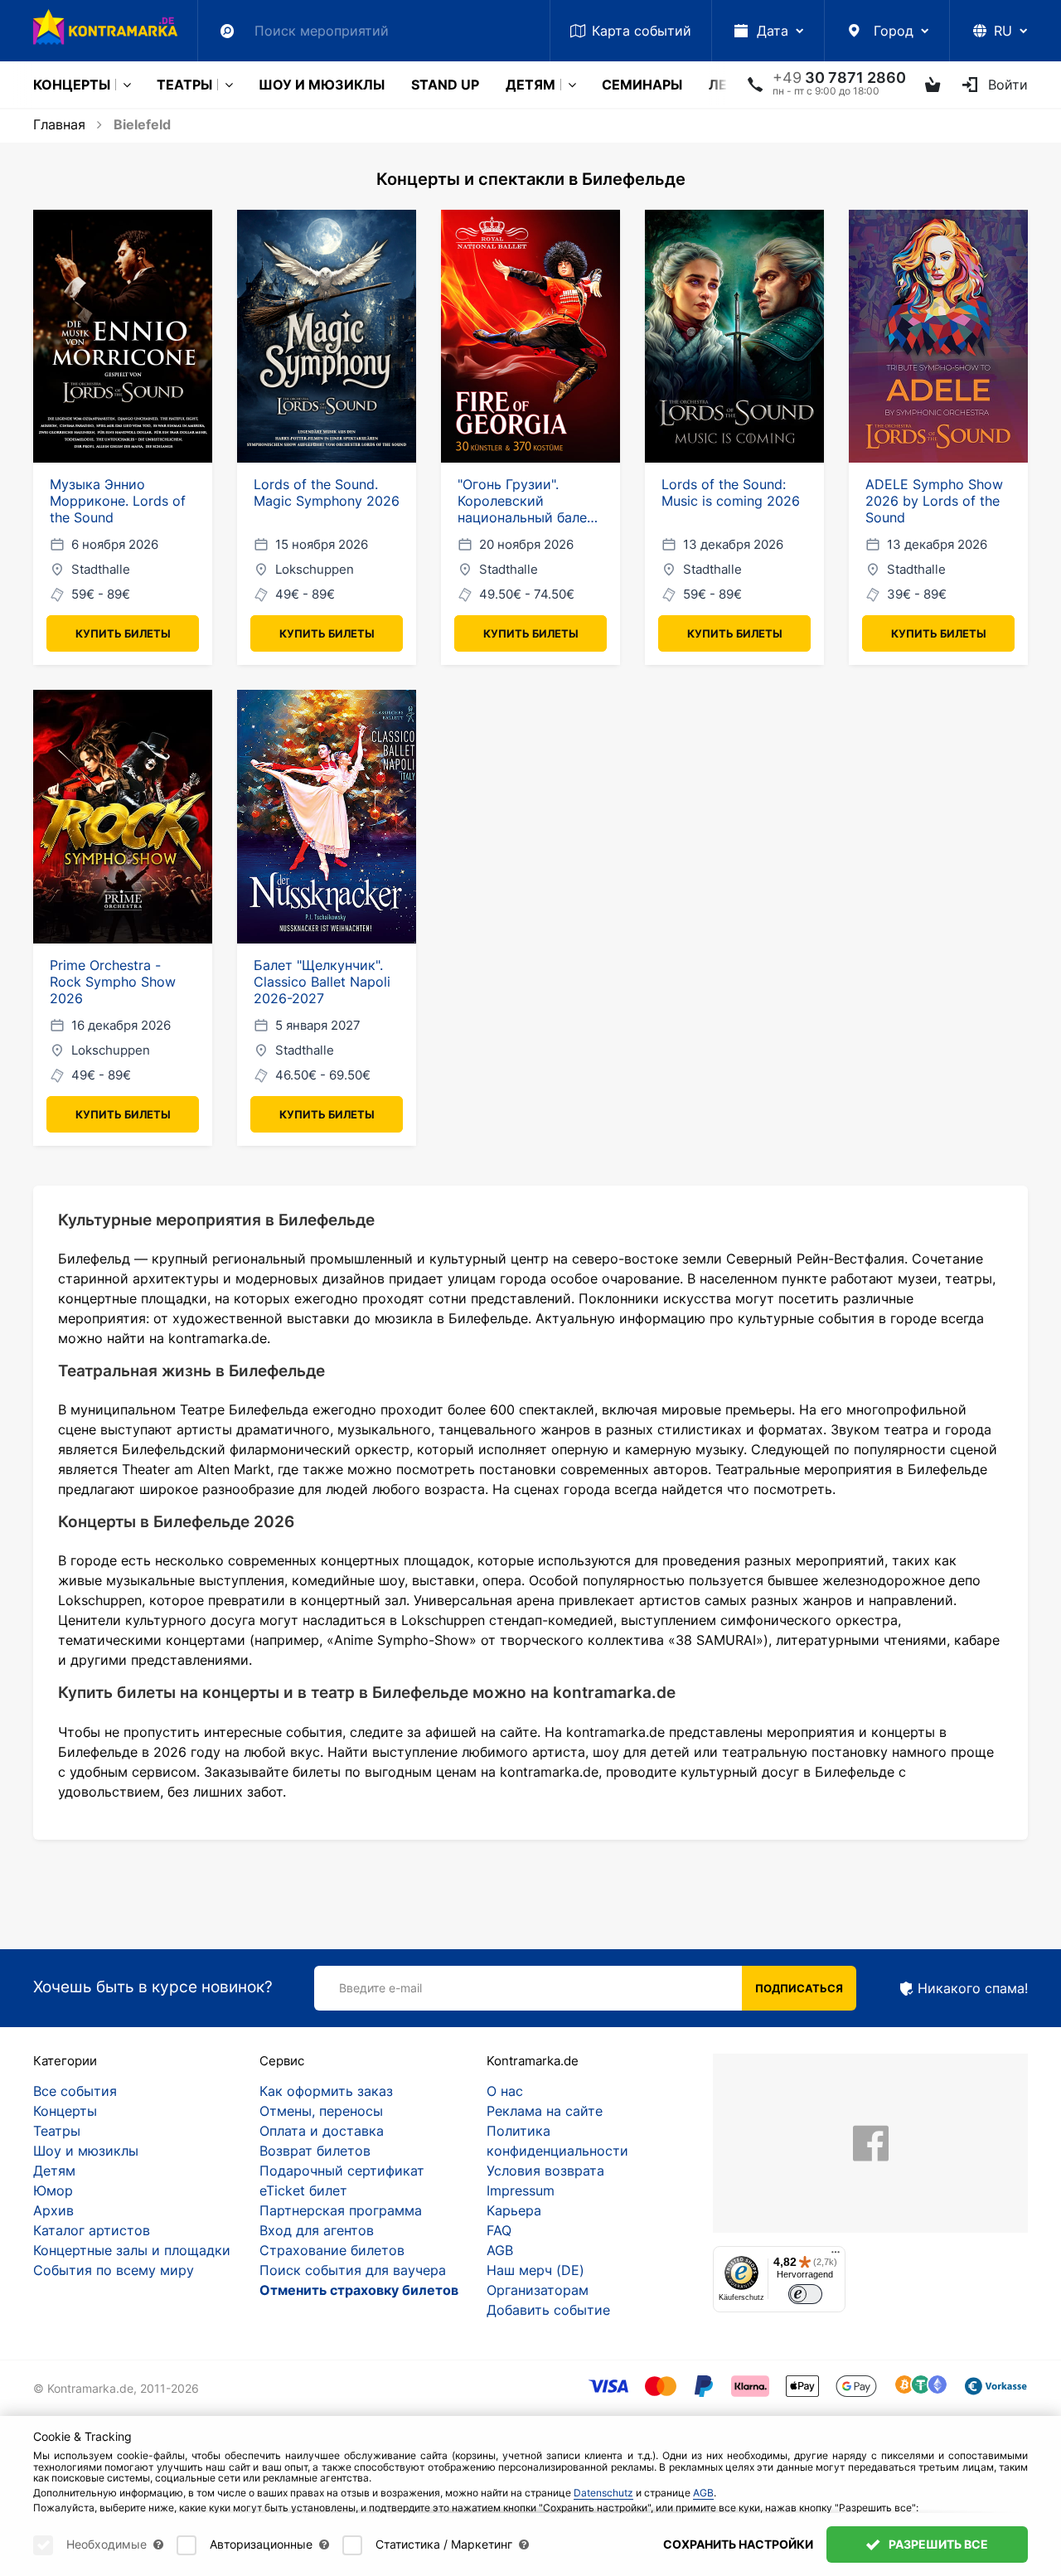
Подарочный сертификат (342, 2171)
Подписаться (799, 1988)
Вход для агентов (317, 2230)
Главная (59, 124)
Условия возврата (545, 2171)
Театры (184, 85)
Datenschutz (603, 2493)
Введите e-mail (380, 1988)
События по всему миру (114, 2270)
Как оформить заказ (326, 2091)
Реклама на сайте (545, 2111)
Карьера (514, 2210)
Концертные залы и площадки (132, 2250)
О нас (505, 2091)
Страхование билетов (332, 2250)
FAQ (499, 2230)
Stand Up (445, 85)
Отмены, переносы (321, 2111)
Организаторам (538, 2290)
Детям (530, 85)
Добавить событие (548, 2310)
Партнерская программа (341, 2210)
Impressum (521, 2190)
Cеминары (642, 85)
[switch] (805, 2295)
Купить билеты (123, 633)
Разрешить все (937, 2544)
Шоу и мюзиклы (322, 85)
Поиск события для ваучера (353, 2270)
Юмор (53, 2190)
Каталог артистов (92, 2230)
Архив (53, 2210)
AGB (500, 2250)
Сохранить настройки (738, 2544)
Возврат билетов (315, 2151)
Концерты (72, 85)
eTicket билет (303, 2190)
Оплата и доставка (322, 2131)
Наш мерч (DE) (535, 2270)
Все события (75, 2091)
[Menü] (836, 2256)
